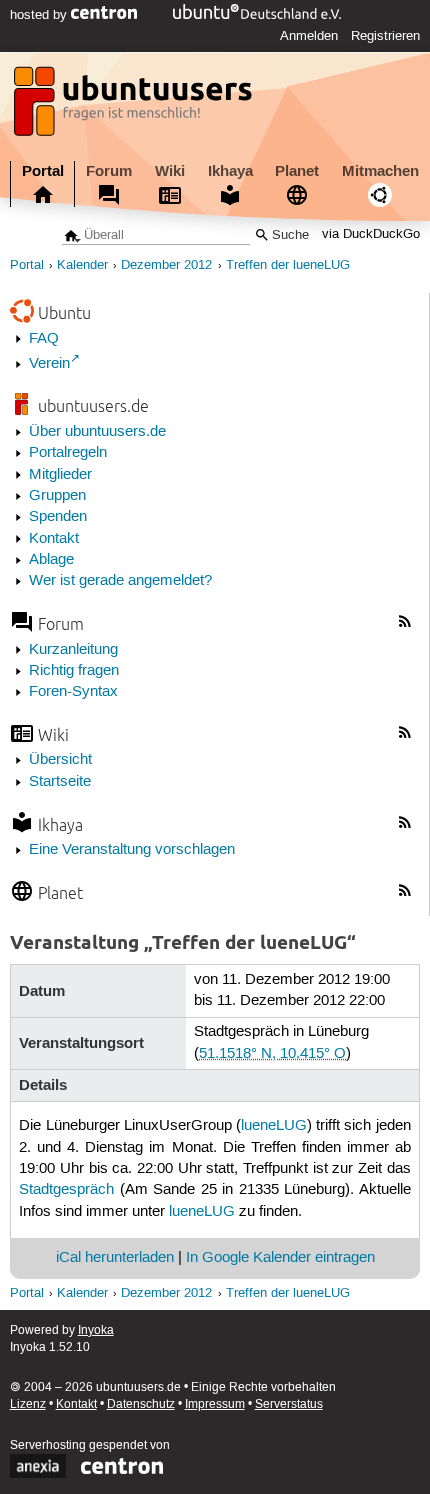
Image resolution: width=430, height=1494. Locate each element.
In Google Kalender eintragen (280, 1258)
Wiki (170, 171)
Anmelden (309, 36)
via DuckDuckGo (371, 235)
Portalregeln (68, 453)
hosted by (40, 15)
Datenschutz (141, 1404)
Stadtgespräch (66, 1190)
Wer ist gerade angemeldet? (120, 581)
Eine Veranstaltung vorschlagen (132, 850)
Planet (297, 171)
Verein (49, 364)
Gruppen (57, 496)
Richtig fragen (74, 671)
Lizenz (28, 1404)
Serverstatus (289, 1404)
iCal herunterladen (115, 1258)
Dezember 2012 (166, 265)
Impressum (215, 1404)
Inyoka (96, 1330)
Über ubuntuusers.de (97, 432)
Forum (109, 171)
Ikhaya (230, 171)
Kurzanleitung (73, 650)
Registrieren (385, 36)
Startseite (60, 782)
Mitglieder (60, 475)
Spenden (58, 517)
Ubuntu (64, 312)
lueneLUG (274, 1126)
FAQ (44, 339)
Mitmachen (380, 171)
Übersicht (60, 760)
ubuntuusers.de (93, 405)
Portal (43, 171)
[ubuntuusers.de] (135, 107)
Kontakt (54, 539)
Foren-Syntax (73, 692)
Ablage (51, 560)
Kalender (82, 265)
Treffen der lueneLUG (288, 265)
